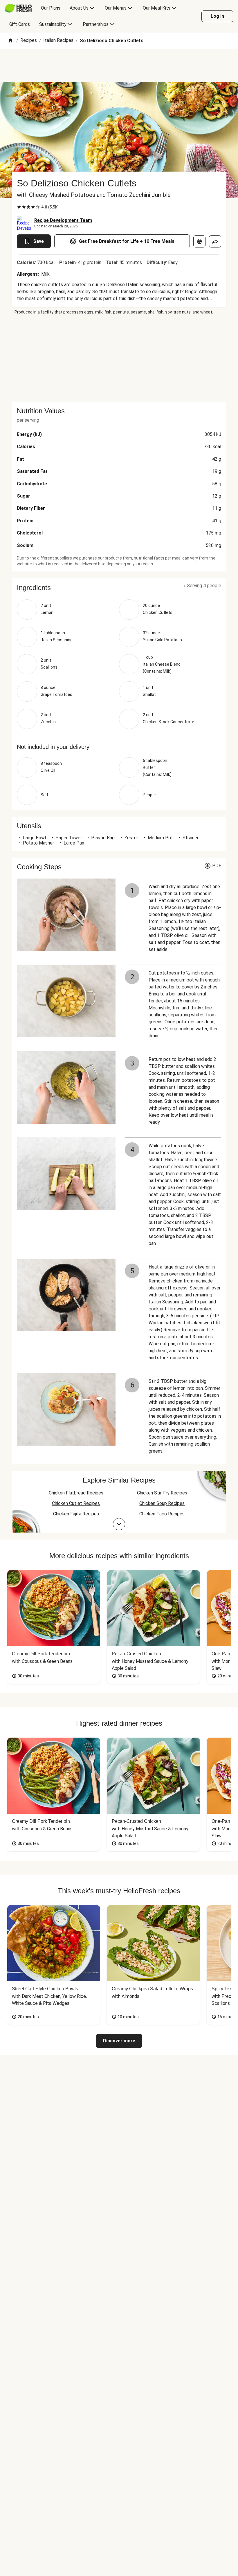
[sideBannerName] (119, 358)
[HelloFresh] (18, 8)
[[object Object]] (199, 241)
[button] (119, 588)
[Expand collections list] (119, 1524)
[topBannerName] (119, 65)
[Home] (10, 41)
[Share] (215, 241)
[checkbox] (19, 207)
